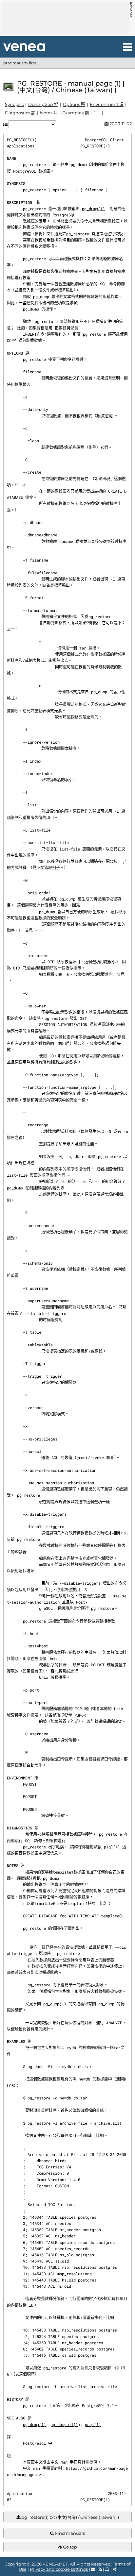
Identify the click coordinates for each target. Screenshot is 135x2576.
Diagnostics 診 (20, 113)
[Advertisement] (65, 18)
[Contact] (93, 2569)
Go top (69, 2547)
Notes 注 (49, 113)
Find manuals (69, 2533)
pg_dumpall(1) (65, 2424)
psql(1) (112, 1847)
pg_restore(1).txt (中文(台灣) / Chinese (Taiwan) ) (70, 2517)
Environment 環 (107, 104)
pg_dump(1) (93, 209)
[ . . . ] (98, 113)
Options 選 (74, 104)
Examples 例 (76, 113)
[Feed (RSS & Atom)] (100, 2569)
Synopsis (14, 104)
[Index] (24, 47)
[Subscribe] (107, 2569)
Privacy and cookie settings (59, 2569)
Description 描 (43, 104)
